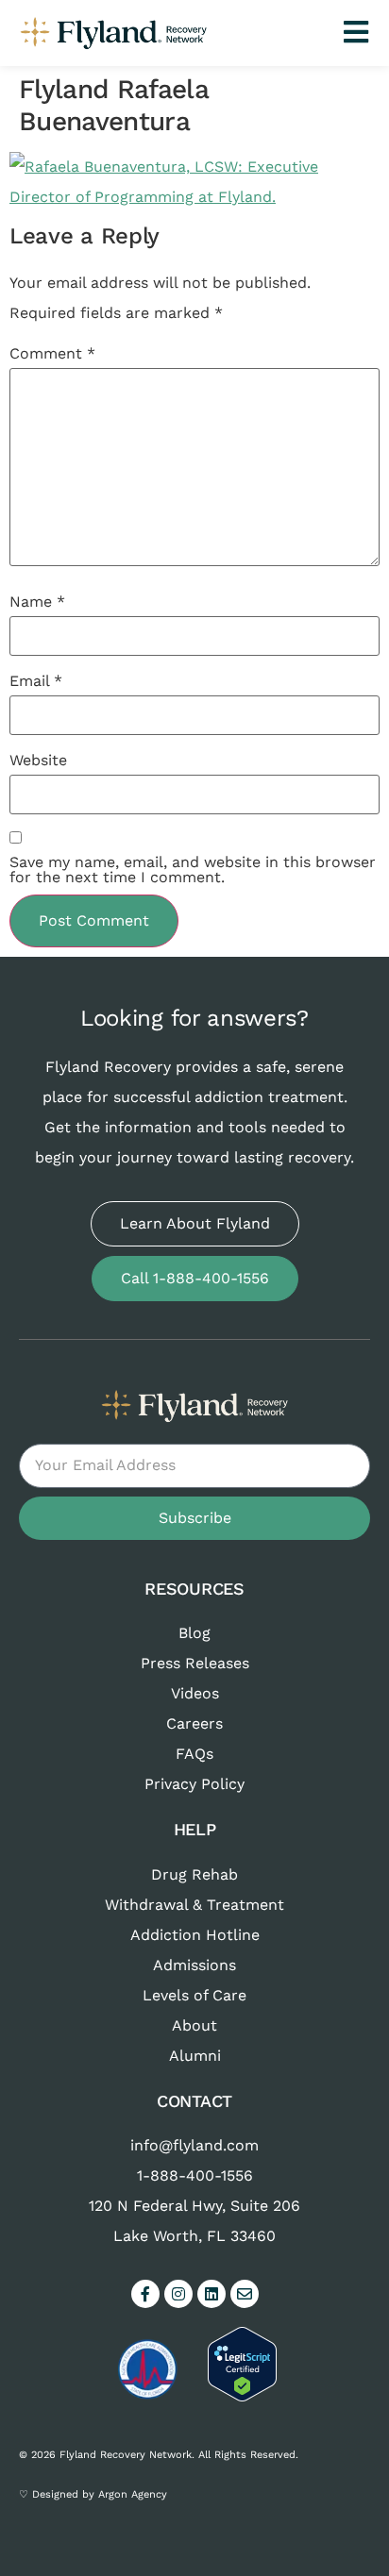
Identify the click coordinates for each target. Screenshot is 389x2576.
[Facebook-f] (145, 2294)
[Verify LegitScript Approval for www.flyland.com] (242, 2396)
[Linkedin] (211, 2294)
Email (36, 681)
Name (37, 602)
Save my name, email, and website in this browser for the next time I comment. (193, 870)
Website (38, 761)
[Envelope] (245, 2294)
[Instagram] (178, 2294)
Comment (52, 354)
